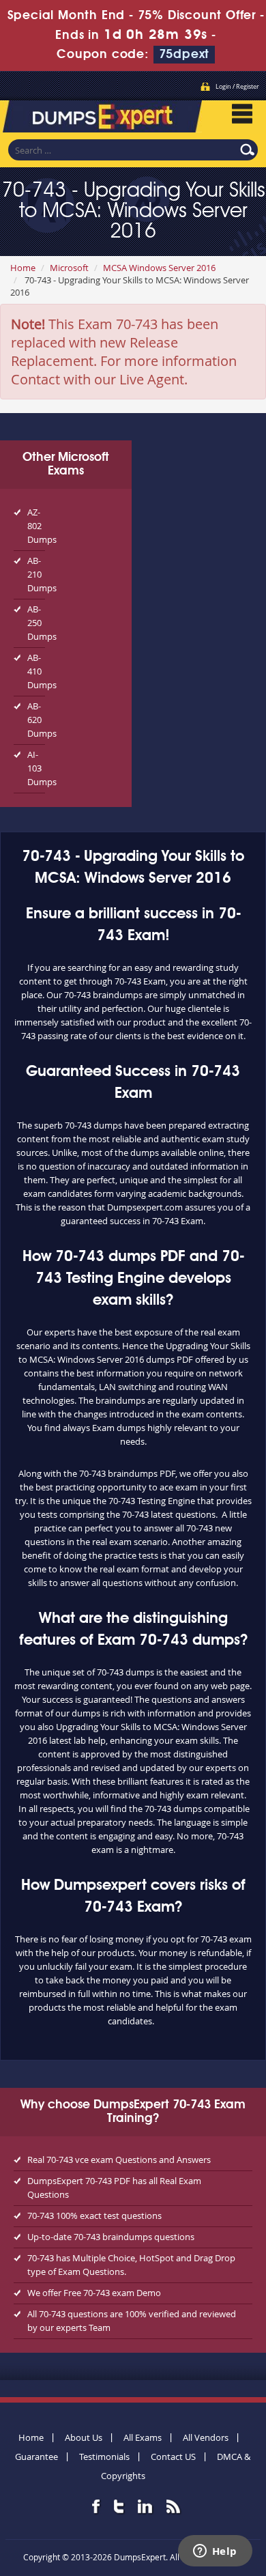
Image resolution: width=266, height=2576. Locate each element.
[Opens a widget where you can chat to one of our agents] (215, 2552)
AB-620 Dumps (36, 720)
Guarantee (36, 2457)
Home (23, 268)
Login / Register (237, 87)
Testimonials (104, 2457)
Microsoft (69, 268)
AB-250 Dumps (36, 623)
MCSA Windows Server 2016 (159, 268)
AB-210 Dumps (36, 574)
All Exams (143, 2437)
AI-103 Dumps (36, 768)
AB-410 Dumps (36, 671)
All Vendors (206, 2437)
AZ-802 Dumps (36, 526)
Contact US (173, 2457)
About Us (84, 2437)
